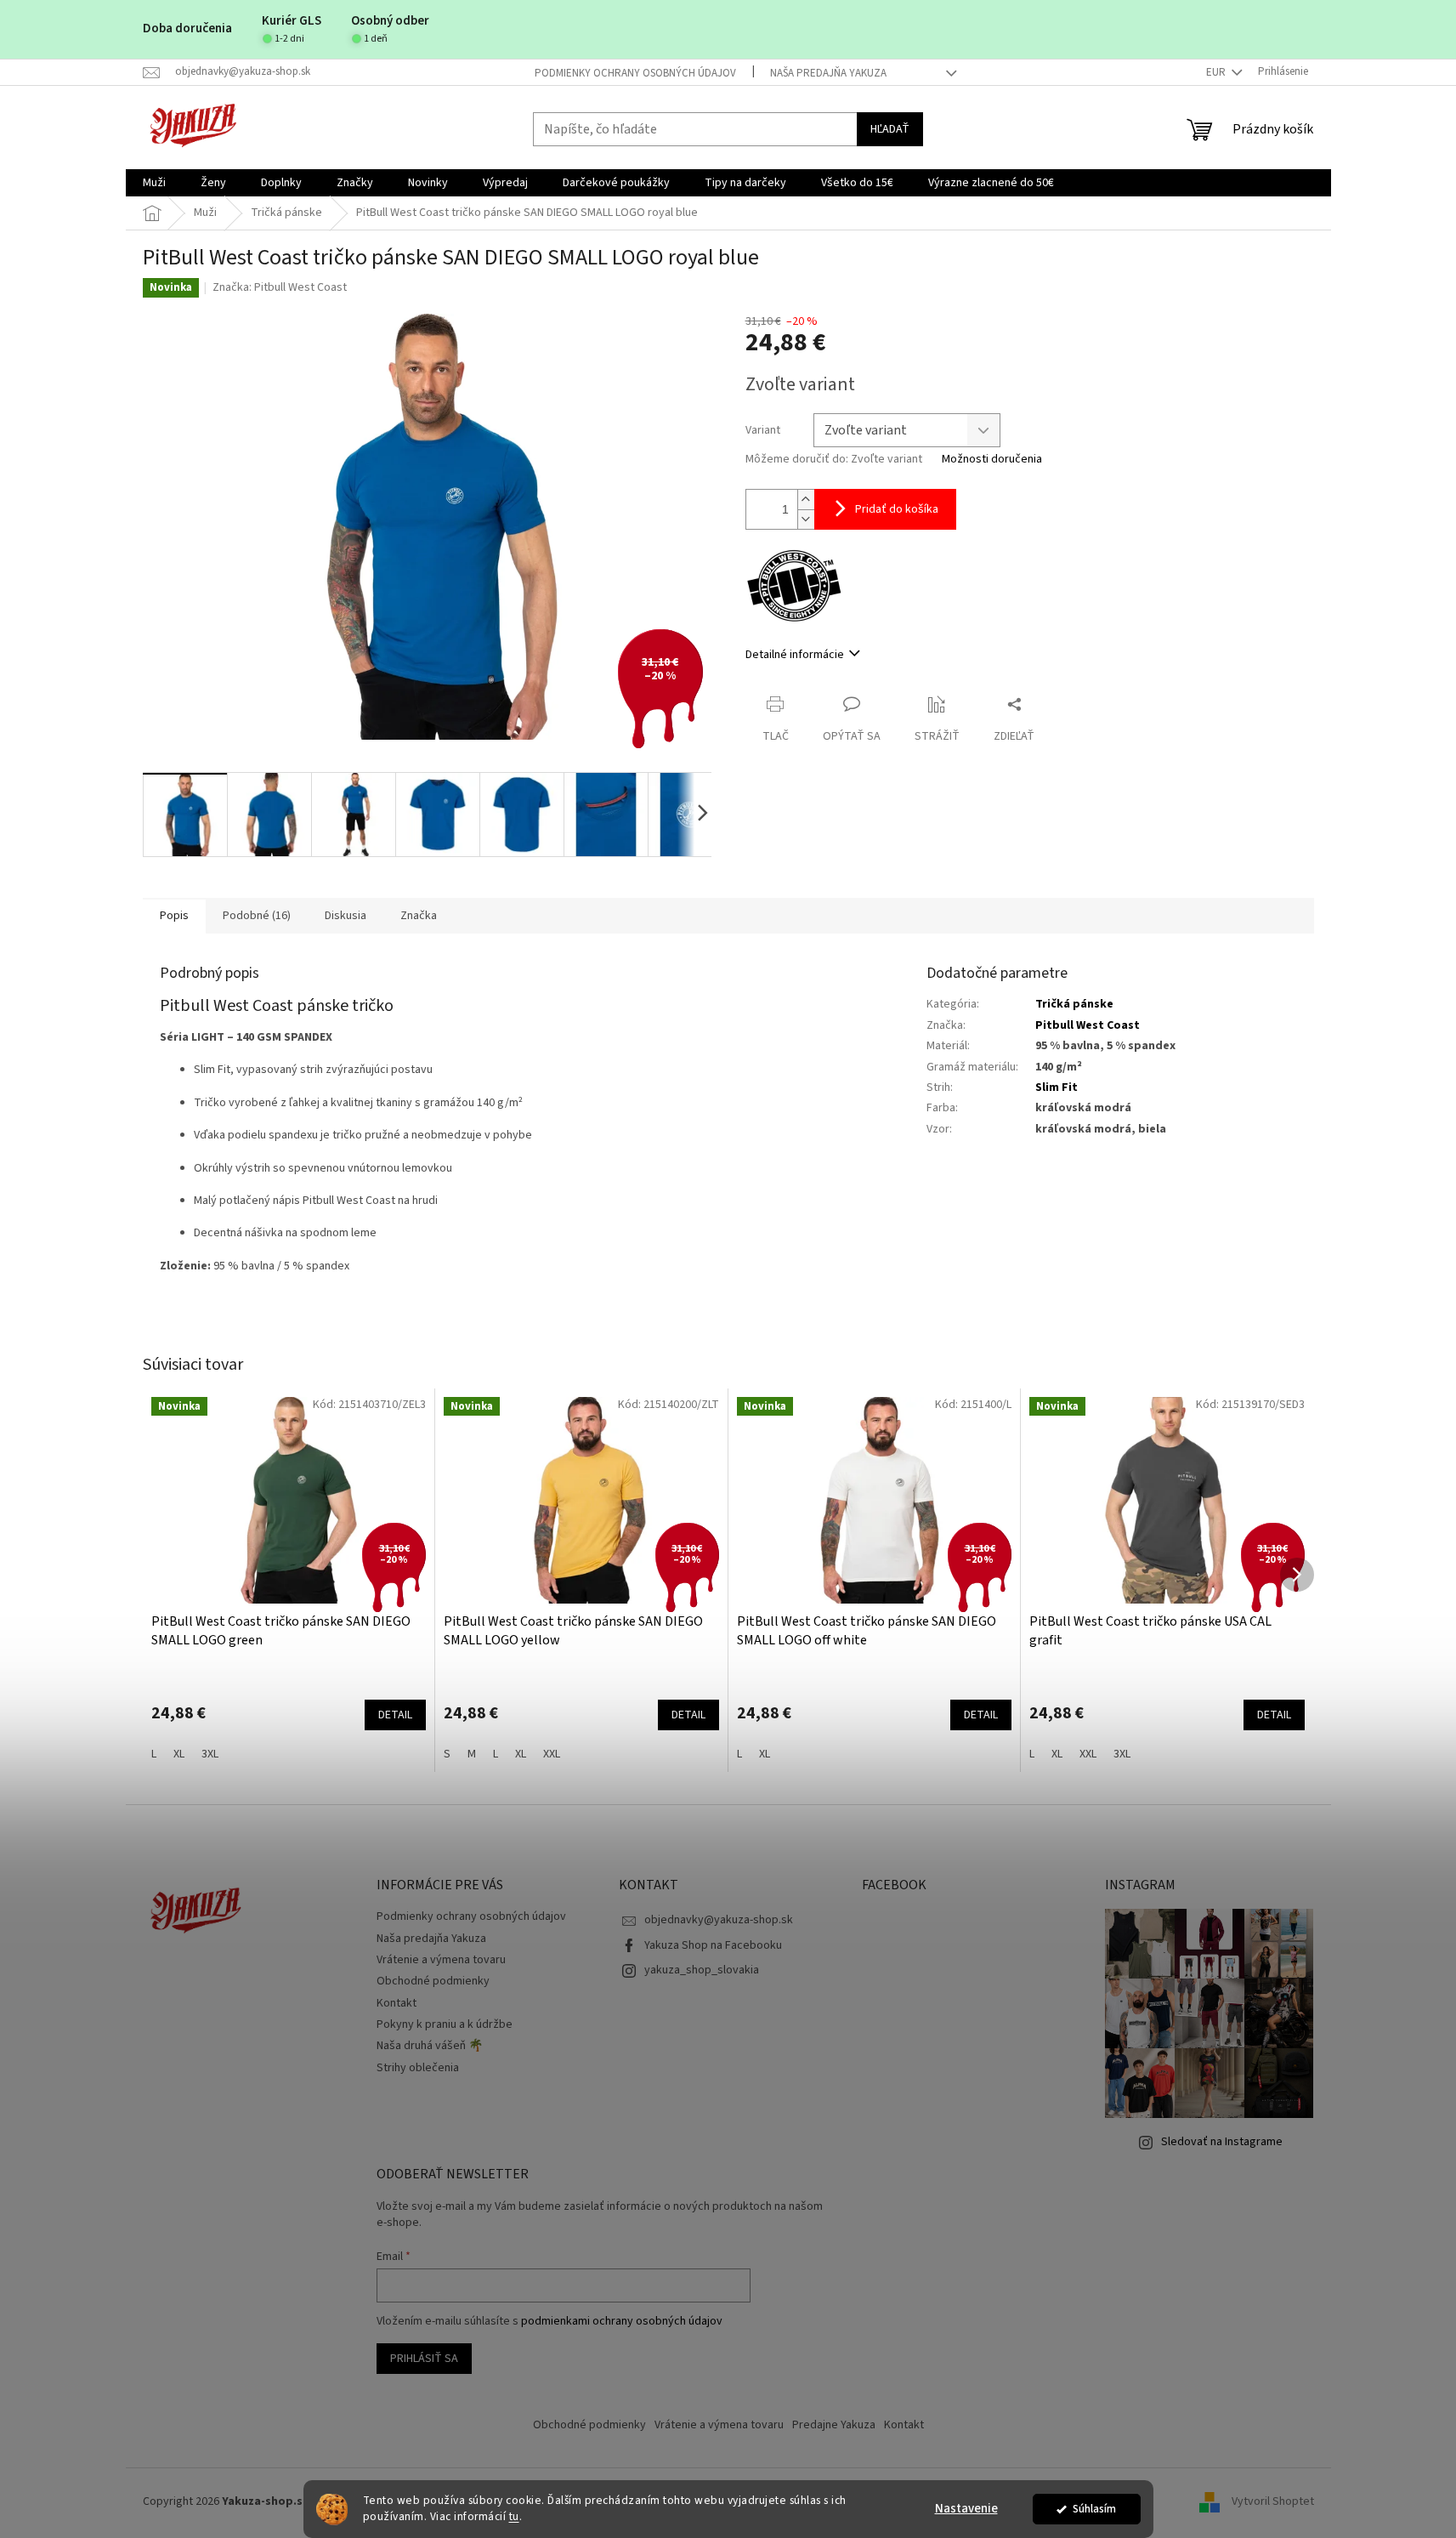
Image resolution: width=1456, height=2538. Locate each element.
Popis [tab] (174, 916)
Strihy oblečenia (418, 2068)
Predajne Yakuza (834, 2425)
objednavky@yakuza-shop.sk (719, 1920)
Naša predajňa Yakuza (828, 73)
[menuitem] (154, 183)
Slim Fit (1057, 1087)
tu (514, 2516)
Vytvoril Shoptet (1273, 2502)
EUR (1217, 72)
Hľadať (890, 129)
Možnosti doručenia (992, 460)
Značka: (280, 287)
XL (179, 1754)
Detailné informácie (795, 655)
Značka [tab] (419, 916)
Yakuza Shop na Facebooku (713, 1945)
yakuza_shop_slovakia (702, 1970)
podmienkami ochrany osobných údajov (622, 2321)
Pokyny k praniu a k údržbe (445, 2024)
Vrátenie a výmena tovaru (441, 1960)
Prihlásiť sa (424, 2359)
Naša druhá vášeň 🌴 (430, 2046)
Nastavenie (966, 2509)
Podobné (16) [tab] (257, 916)
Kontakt (397, 2003)
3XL (210, 1754)
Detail (395, 1715)
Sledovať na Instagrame (1222, 2142)
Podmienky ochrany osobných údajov (635, 73)
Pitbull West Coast (1088, 1025)
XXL (552, 1754)
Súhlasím (1094, 2509)
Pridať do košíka (897, 509)
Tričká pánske (1074, 1004)
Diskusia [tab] (346, 916)
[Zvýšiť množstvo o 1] (806, 500)
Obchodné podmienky (433, 1981)
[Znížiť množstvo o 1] (806, 519)
